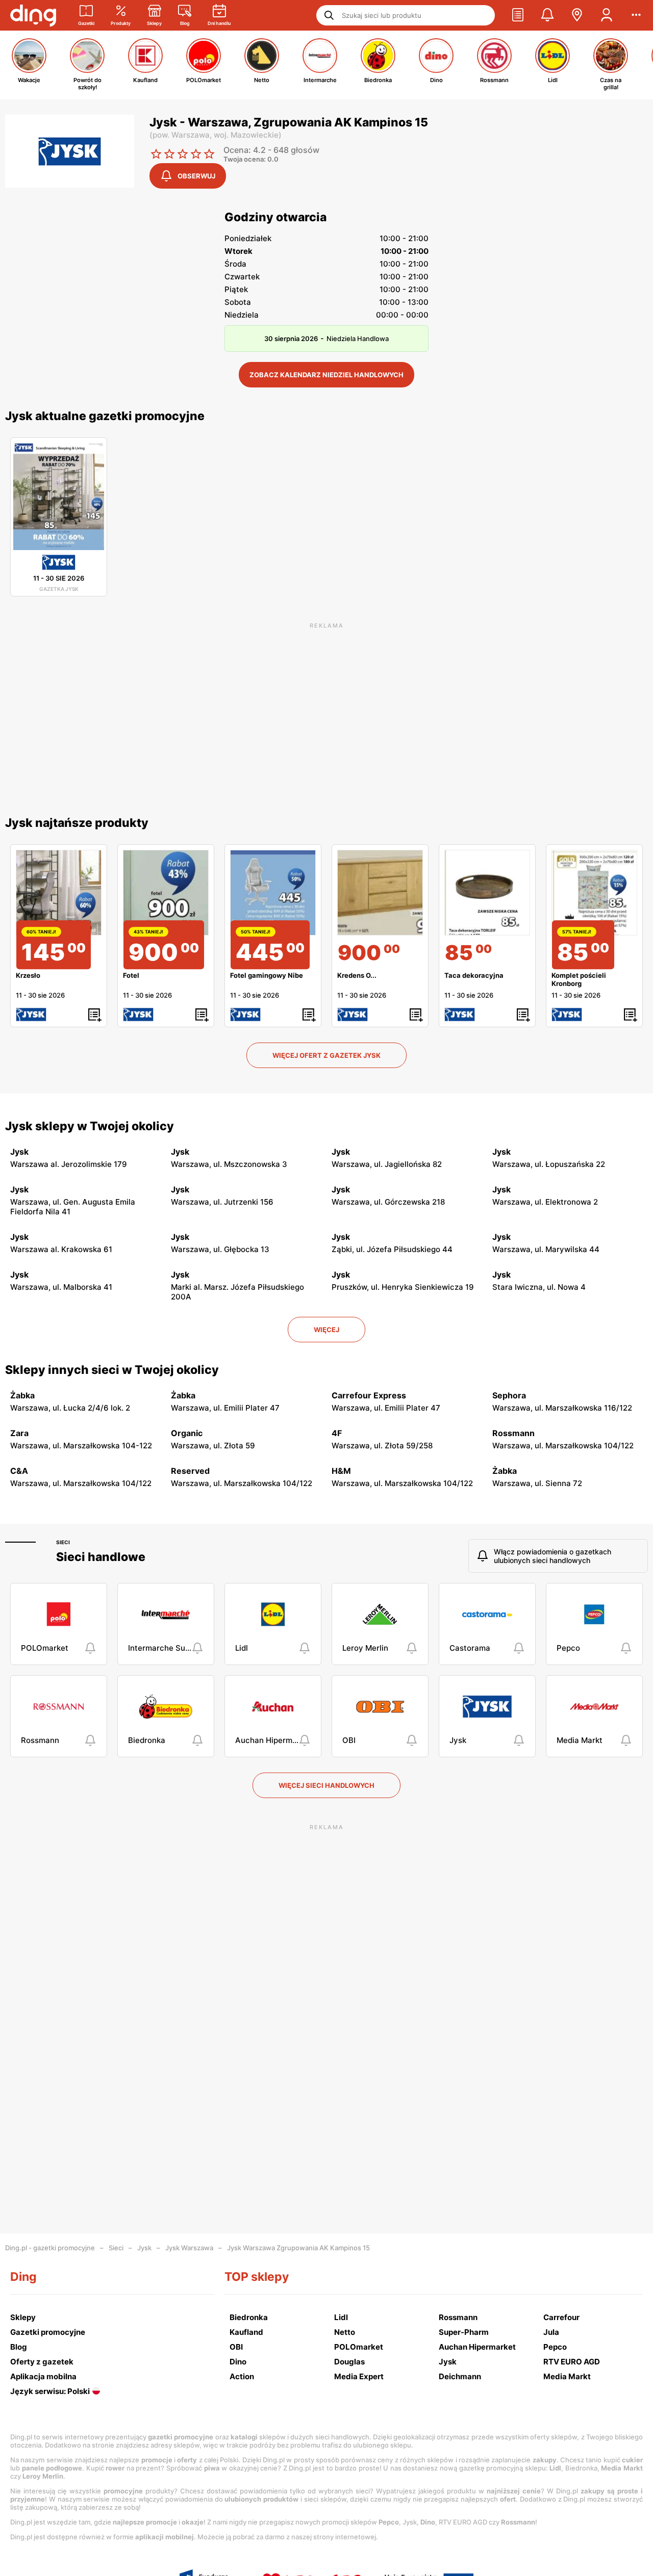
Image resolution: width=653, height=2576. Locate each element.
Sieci (63, 1542)
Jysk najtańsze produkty (77, 823)
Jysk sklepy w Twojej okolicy (90, 1126)
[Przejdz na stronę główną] (33, 15)
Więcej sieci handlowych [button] (326, 1785)
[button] (518, 15)
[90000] (380, 893)
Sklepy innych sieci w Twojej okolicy (112, 1370)
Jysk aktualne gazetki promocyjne (105, 416)
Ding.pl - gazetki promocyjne (50, 2248)
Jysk (144, 2248)
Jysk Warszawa (189, 2248)
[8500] (487, 893)
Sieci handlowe (101, 1557)
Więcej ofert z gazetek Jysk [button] (326, 1055)
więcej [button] (326, 1330)
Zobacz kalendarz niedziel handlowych (326, 375)
